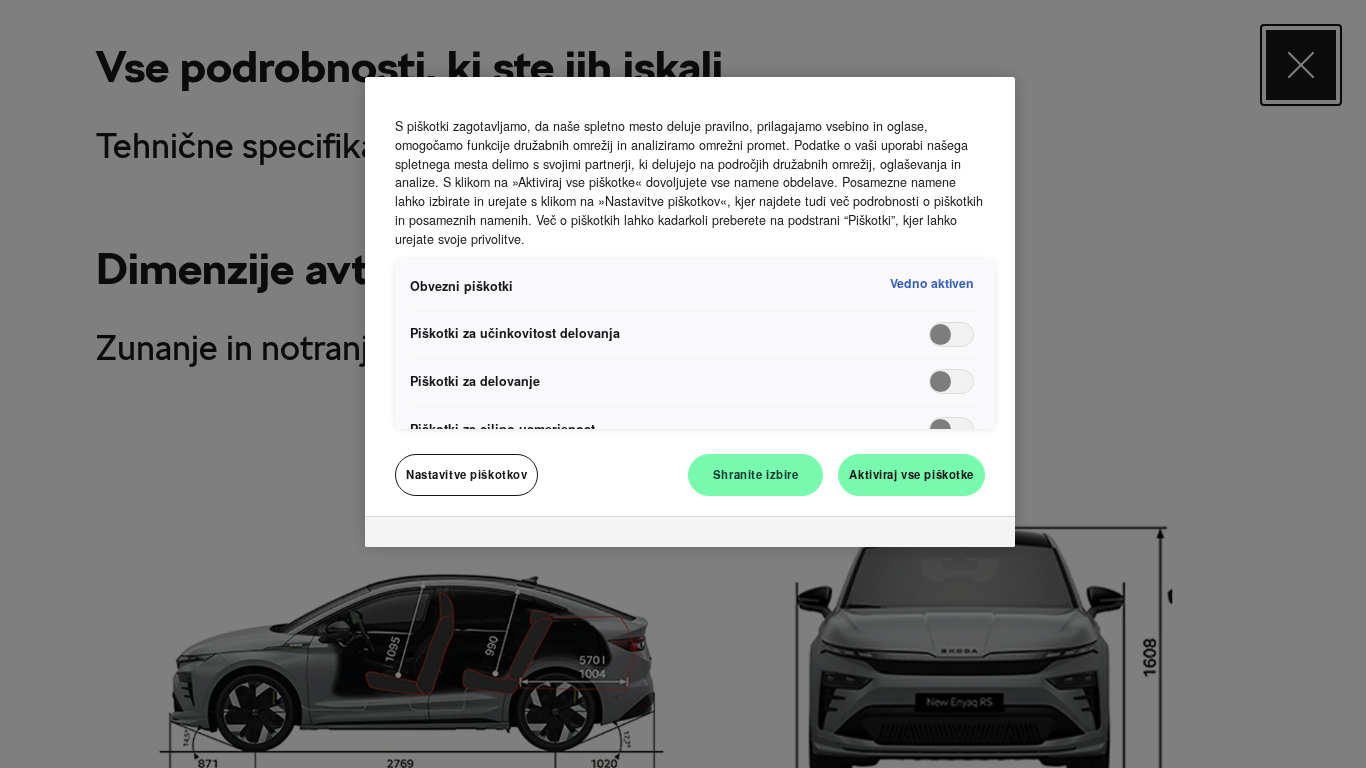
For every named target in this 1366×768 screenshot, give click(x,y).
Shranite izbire (756, 474)
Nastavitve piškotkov (466, 474)
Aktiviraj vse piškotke (911, 474)
